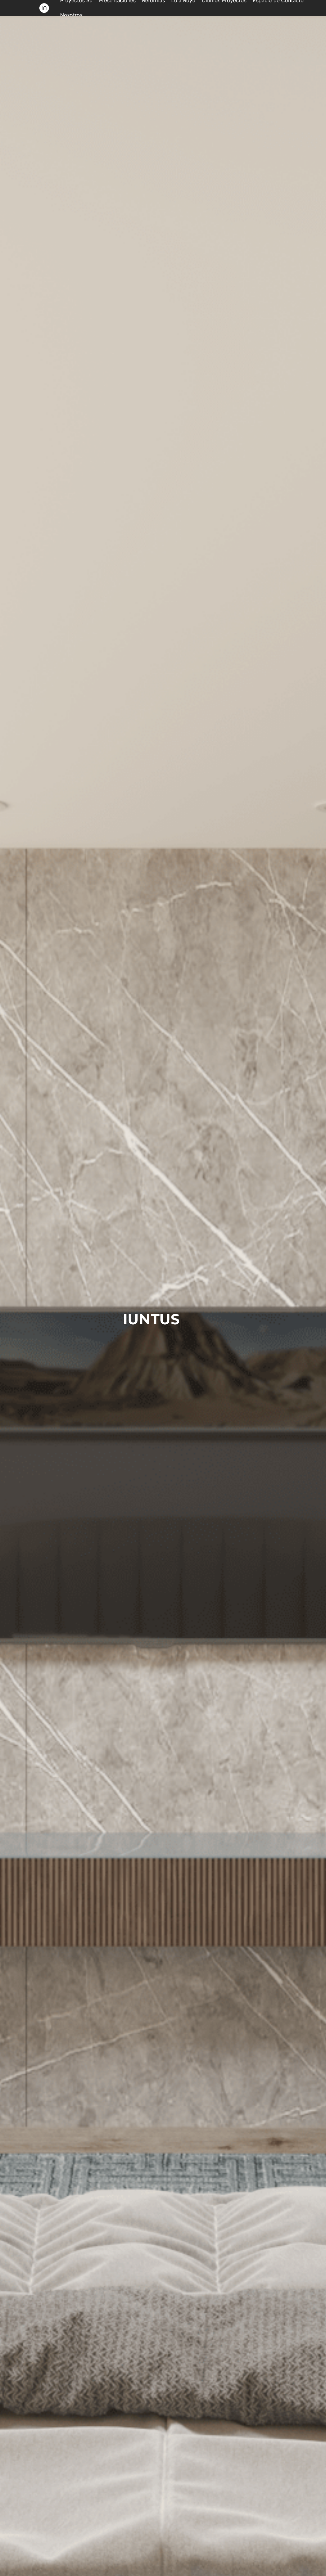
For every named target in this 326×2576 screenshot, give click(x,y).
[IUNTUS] (44, 8)
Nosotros (71, 15)
